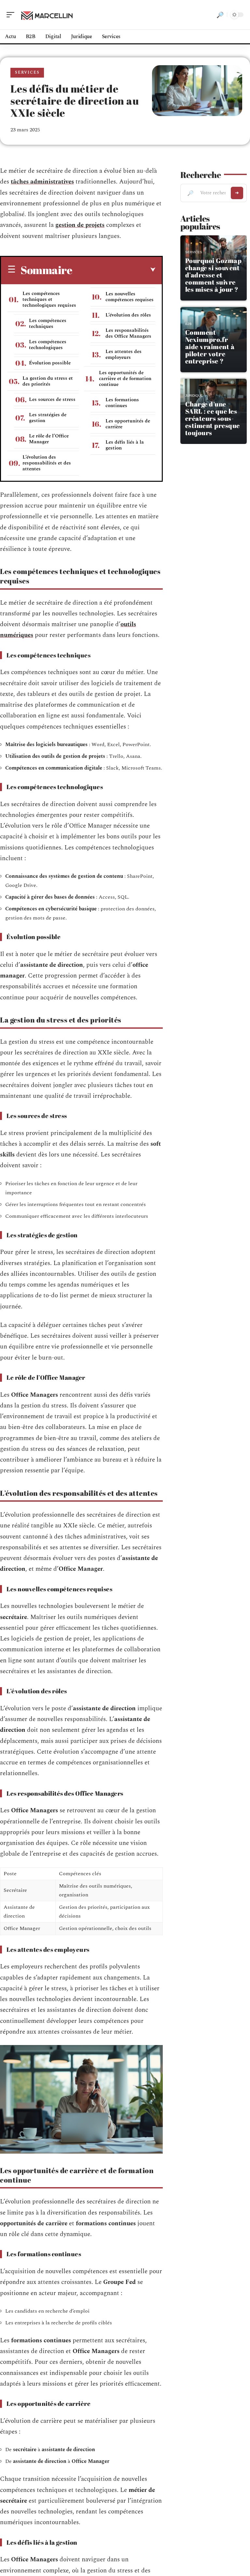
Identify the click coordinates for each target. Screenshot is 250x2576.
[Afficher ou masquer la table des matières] (114, 270)
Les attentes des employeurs (124, 354)
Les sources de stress (52, 399)
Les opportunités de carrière (128, 424)
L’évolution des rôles (128, 315)
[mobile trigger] (12, 15)
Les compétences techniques (48, 324)
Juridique (194, 396)
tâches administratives (42, 182)
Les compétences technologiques (48, 345)
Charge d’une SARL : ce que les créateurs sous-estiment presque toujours (213, 418)
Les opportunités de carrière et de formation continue (125, 379)
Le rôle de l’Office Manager (49, 439)
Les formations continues (122, 403)
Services (27, 73)
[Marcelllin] (47, 15)
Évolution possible (50, 363)
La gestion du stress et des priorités (48, 381)
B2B (188, 324)
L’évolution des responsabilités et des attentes (47, 463)
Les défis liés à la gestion (125, 445)
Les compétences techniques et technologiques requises (49, 299)
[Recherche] (220, 15)
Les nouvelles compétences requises (130, 297)
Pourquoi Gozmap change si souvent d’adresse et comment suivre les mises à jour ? (214, 275)
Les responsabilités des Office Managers (128, 333)
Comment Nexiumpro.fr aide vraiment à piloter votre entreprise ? (210, 347)
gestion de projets (80, 225)
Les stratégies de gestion (48, 418)
